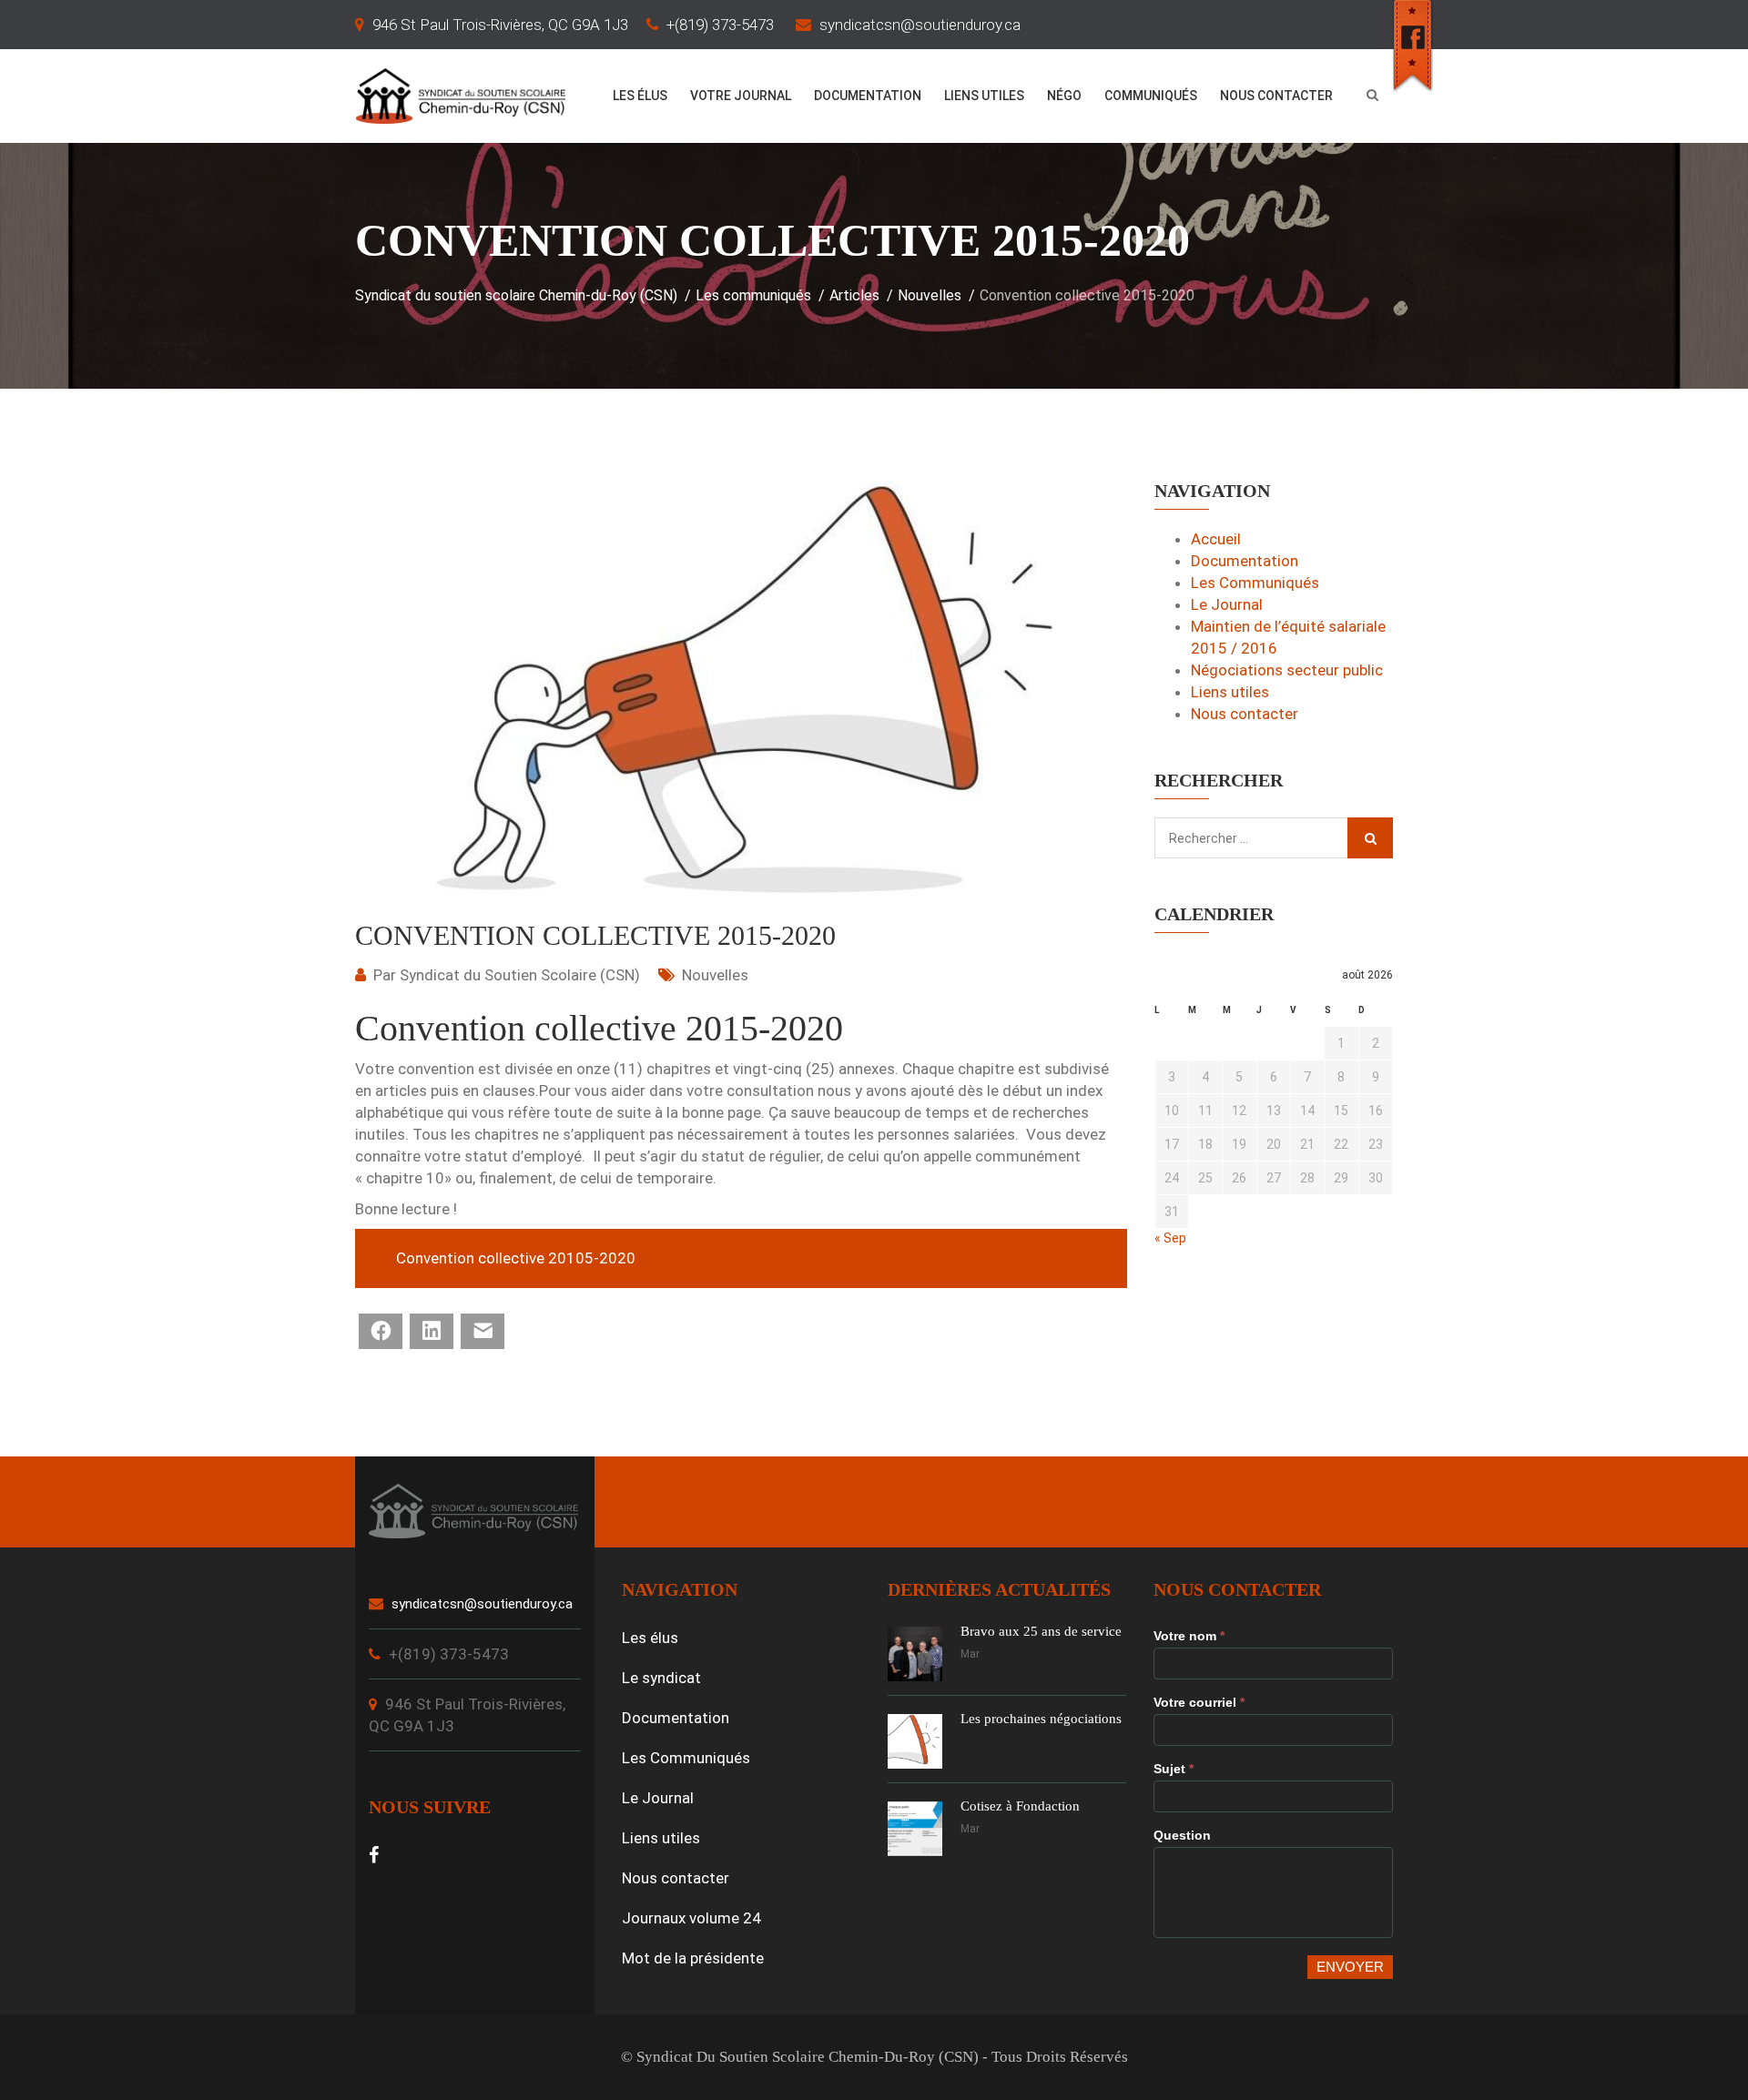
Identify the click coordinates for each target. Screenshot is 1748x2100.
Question (1182, 1835)
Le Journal (1227, 604)
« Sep (1170, 1238)
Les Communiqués (1255, 583)
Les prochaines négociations (1041, 1719)
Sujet (1174, 1769)
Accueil (1216, 539)
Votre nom (1189, 1636)
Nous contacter (1276, 96)
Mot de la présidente (693, 1958)
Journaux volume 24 (691, 1918)
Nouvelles (715, 975)
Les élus (640, 96)
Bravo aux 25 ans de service (1041, 1631)
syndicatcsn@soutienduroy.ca (920, 25)
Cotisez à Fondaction (1020, 1806)
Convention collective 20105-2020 (516, 1258)
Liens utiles (984, 96)
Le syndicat (661, 1678)
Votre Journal (741, 96)
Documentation (868, 96)
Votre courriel (1199, 1702)
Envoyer (1350, 1967)
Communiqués (1151, 96)
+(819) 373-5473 (720, 25)
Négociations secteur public (1287, 670)
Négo (1064, 96)
